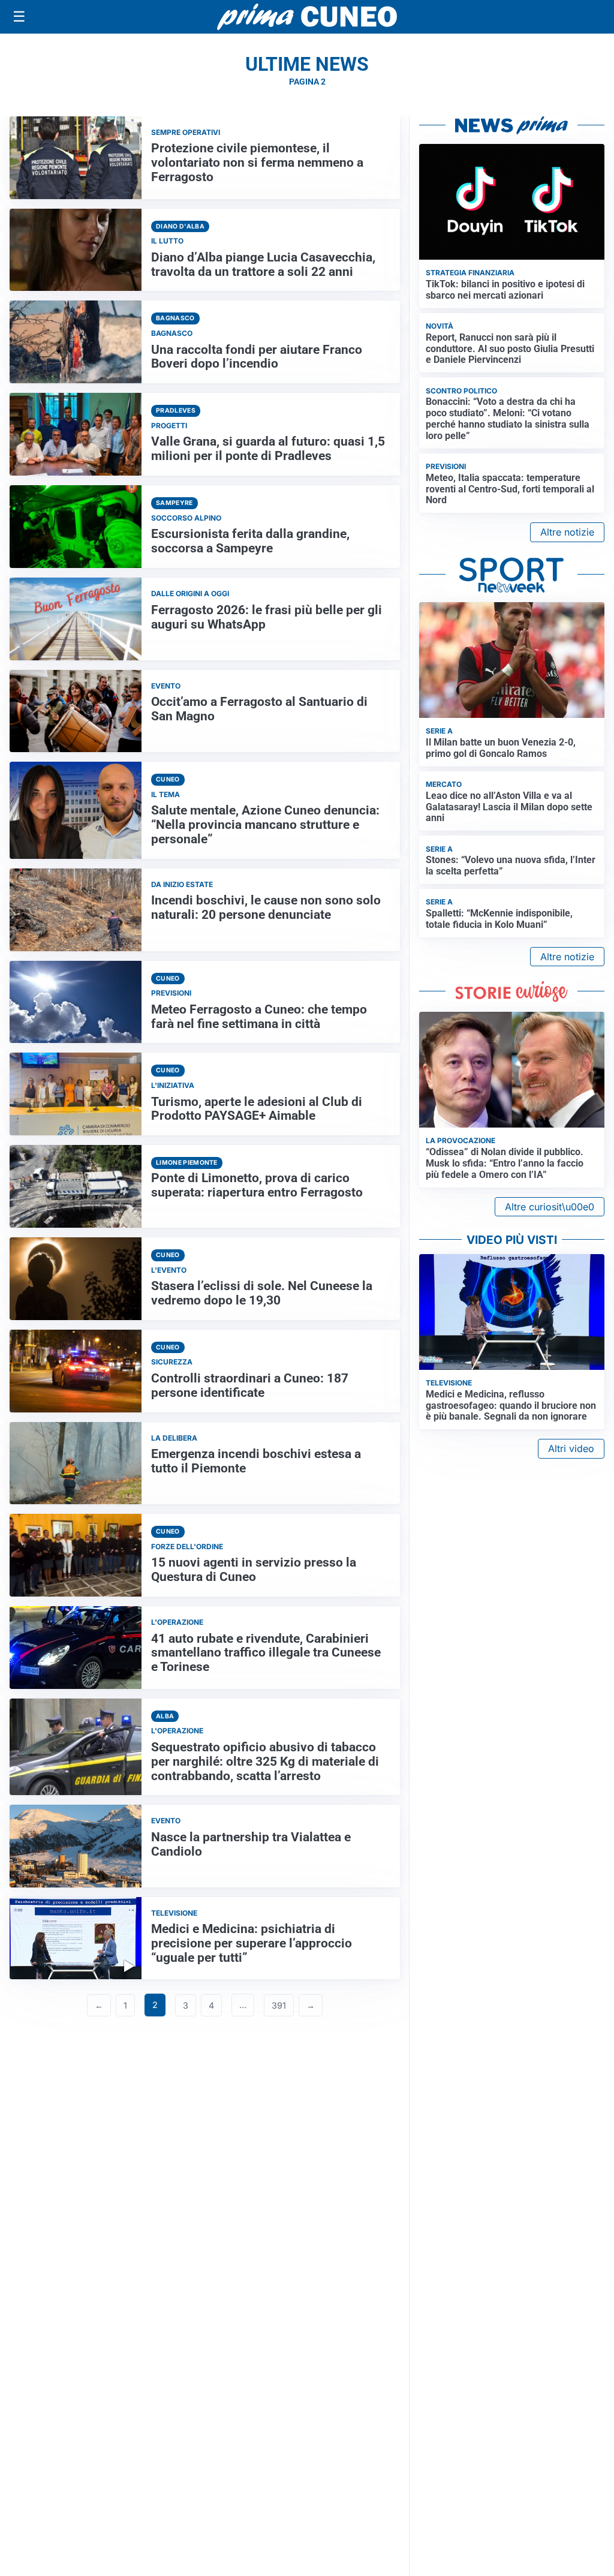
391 (279, 2005)
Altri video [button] (571, 1448)
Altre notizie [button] (567, 532)
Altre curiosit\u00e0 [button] (550, 1207)
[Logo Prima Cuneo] (307, 17)
